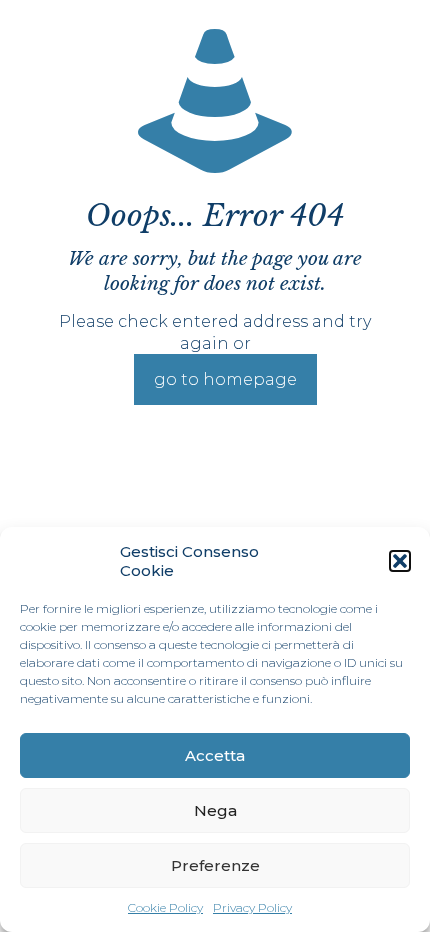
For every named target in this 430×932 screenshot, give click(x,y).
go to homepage (225, 379)
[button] (400, 561)
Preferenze (215, 865)
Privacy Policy (252, 907)
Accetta (215, 755)
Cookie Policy (165, 907)
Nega (215, 810)
